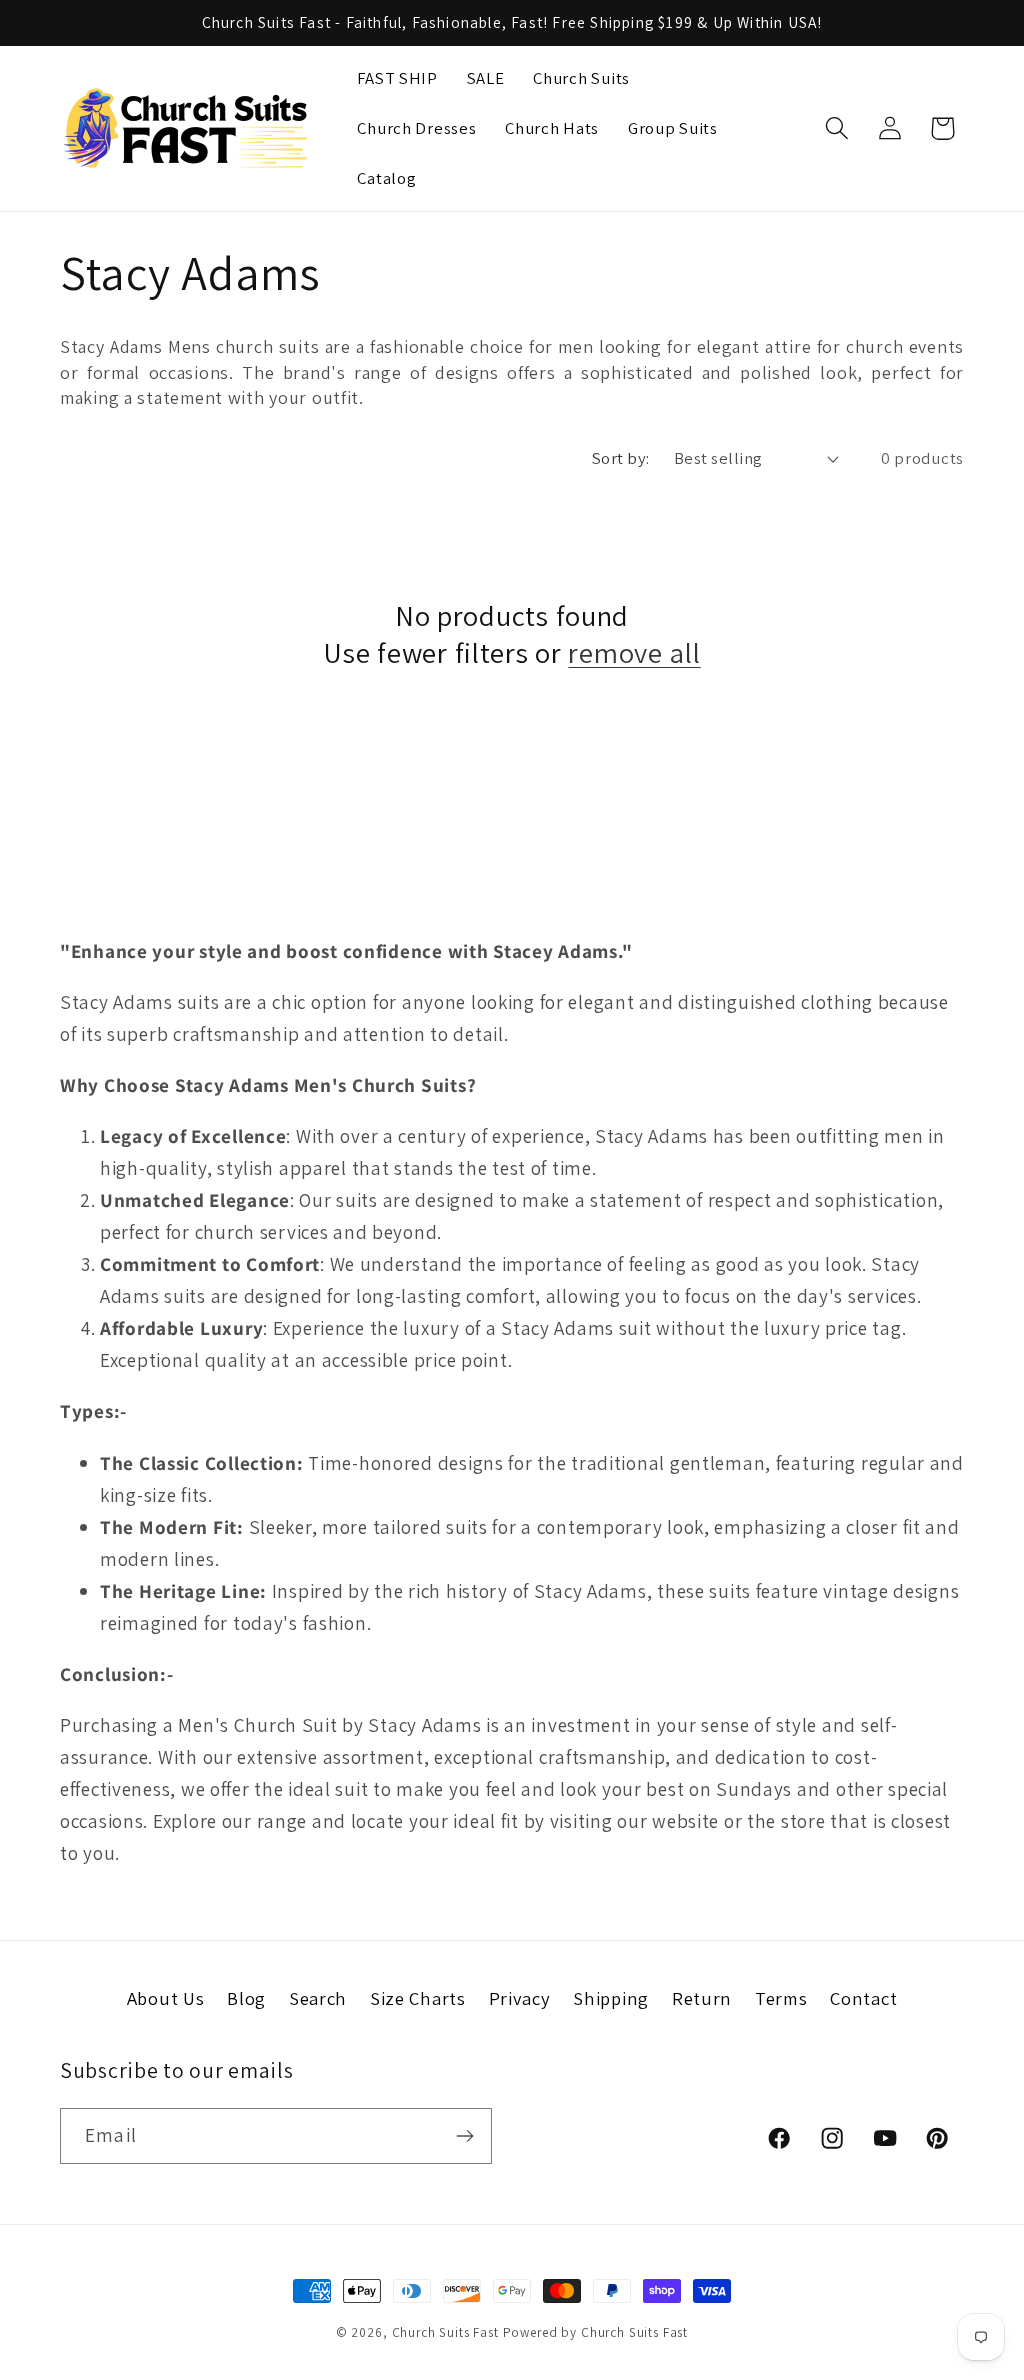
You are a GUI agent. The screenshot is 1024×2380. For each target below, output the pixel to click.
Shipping (611, 1998)
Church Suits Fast (445, 2332)
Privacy (520, 1998)
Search (318, 1998)
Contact (863, 1998)
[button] (836, 128)
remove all (634, 652)
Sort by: (621, 458)
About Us (166, 1998)
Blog (246, 1998)
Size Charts (418, 1998)
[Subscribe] (464, 2136)
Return (702, 1998)
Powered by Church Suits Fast (596, 2332)
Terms (781, 1998)
